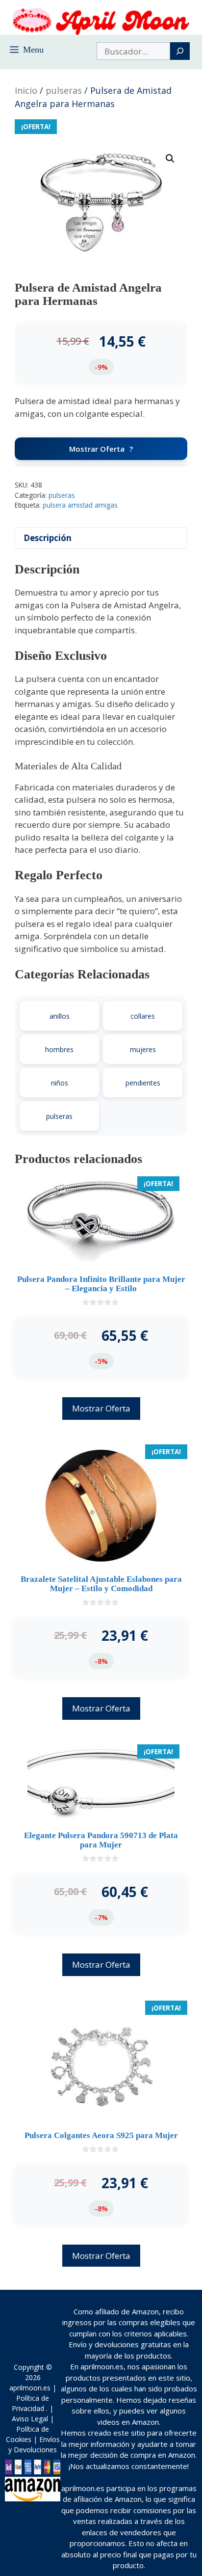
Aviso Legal (30, 2419)
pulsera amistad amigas (80, 505)
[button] (170, 159)
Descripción (48, 538)
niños (60, 1083)
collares (143, 1016)
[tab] (101, 538)
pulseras (64, 90)
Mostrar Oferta (97, 449)
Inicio (26, 90)
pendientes (143, 1083)
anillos (60, 1016)
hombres (59, 1049)
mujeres (143, 1049)
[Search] (180, 51)
